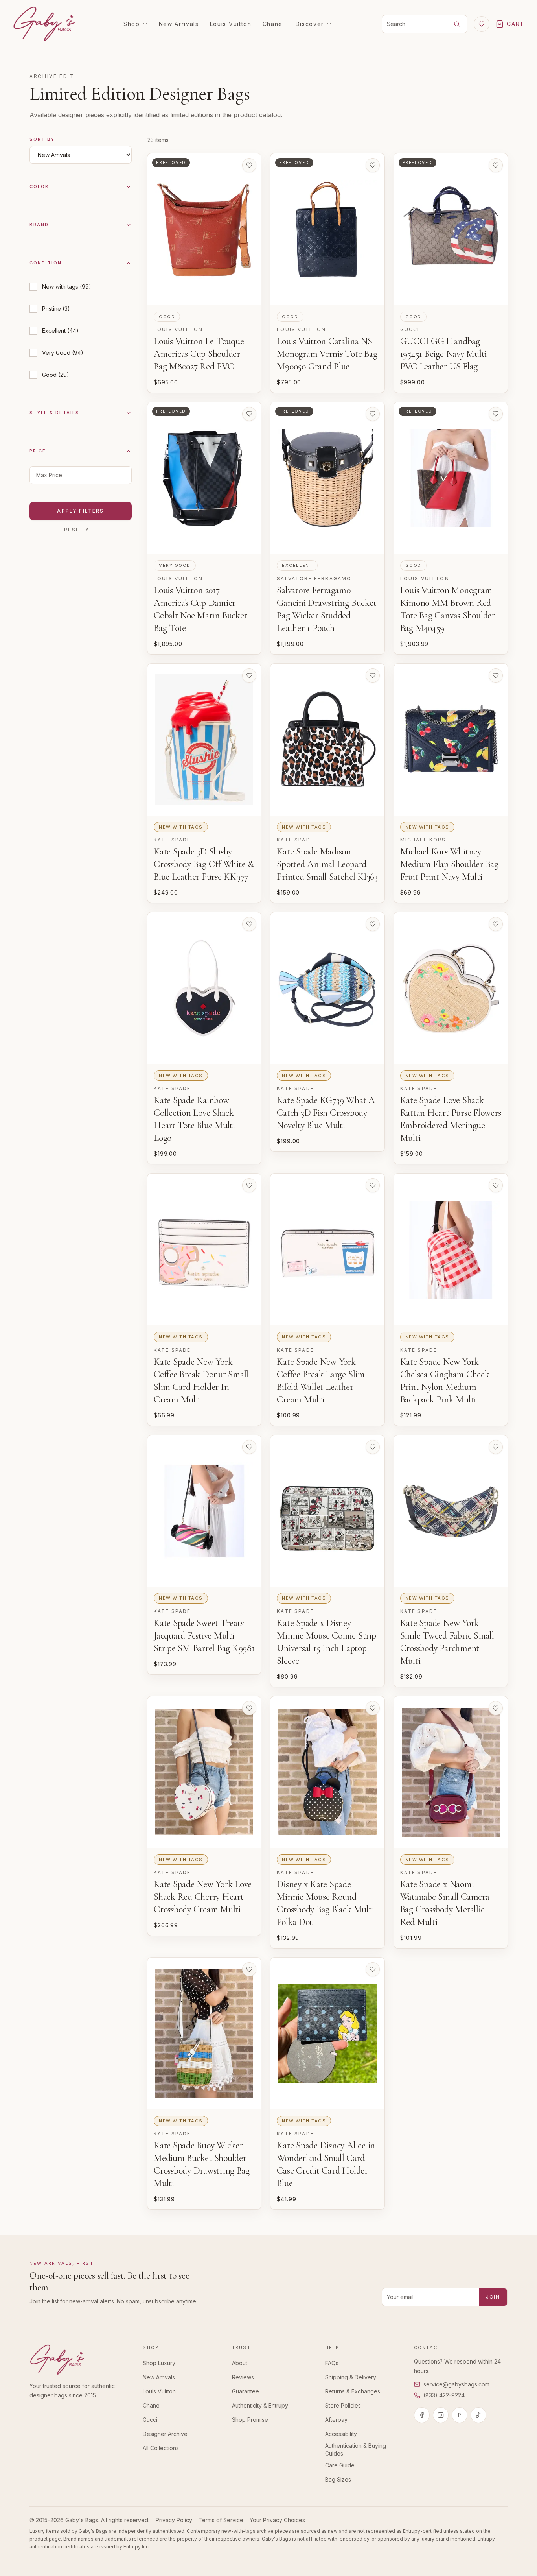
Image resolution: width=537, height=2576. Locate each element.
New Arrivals (179, 24)
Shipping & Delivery (351, 2377)
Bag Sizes (338, 2479)
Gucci (150, 2420)
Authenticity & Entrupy (260, 2405)
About (240, 2363)
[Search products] (457, 24)
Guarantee (246, 2391)
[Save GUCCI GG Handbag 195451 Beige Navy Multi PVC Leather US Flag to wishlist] (496, 165)
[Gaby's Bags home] (44, 24)
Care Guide (340, 2465)
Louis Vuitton (231, 24)
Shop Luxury (159, 2363)
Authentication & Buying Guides (356, 2450)
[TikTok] (478, 2415)
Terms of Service (221, 2520)
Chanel (274, 24)
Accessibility (341, 2434)
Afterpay (336, 2420)
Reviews (243, 2377)
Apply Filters (80, 511)
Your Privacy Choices (277, 2520)
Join (493, 2297)
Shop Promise (250, 2420)
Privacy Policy (174, 2520)
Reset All (80, 530)
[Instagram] (441, 2415)
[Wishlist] (482, 24)
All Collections (161, 2448)
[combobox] (414, 24)
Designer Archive (165, 2434)
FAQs (332, 2363)
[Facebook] (422, 2415)
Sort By (42, 139)
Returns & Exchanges (353, 2391)
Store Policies (343, 2405)
